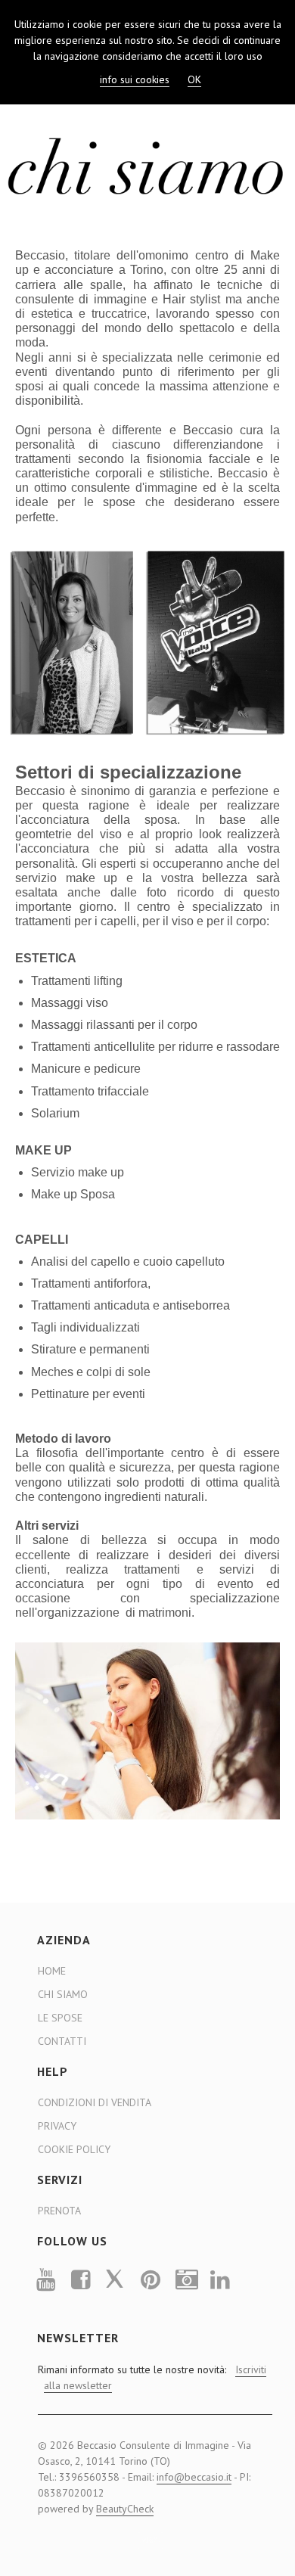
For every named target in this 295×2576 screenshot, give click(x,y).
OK (194, 79)
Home (52, 1971)
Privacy (57, 2126)
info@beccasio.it (194, 2477)
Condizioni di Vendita (95, 2102)
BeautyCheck (125, 2509)
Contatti (62, 2041)
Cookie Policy (74, 2149)
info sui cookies (135, 79)
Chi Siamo (63, 1994)
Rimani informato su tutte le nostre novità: (151, 2377)
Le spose (60, 2018)
